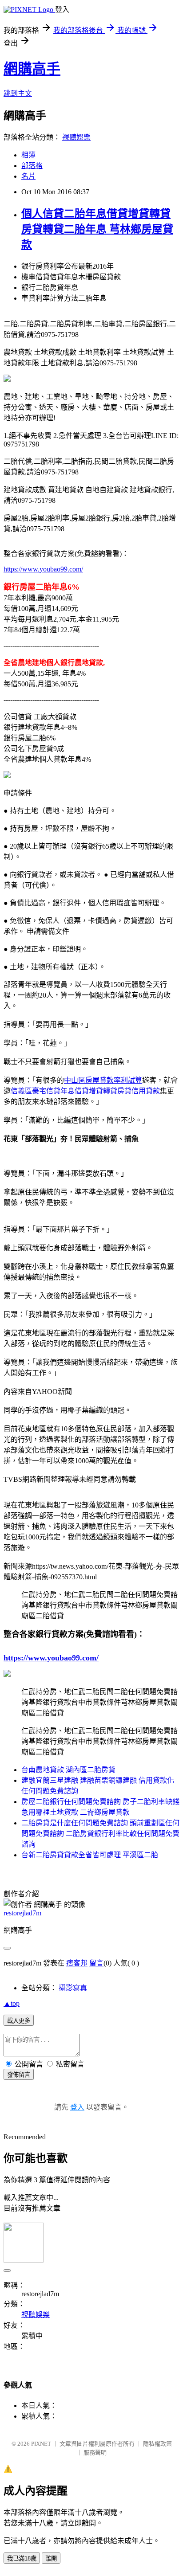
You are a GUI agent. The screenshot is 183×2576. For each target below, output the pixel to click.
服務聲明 (95, 2453)
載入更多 (19, 2021)
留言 (96, 1963)
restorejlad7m (22, 1913)
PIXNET (41, 2444)
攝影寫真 (73, 1988)
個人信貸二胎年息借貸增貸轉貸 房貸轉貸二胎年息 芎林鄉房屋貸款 (97, 229)
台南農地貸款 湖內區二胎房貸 (68, 1770)
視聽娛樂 (76, 137)
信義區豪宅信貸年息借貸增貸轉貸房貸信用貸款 (85, 1091)
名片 (28, 176)
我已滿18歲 (22, 2558)
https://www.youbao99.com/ (43, 569)
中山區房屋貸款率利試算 (103, 1080)
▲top (12, 2003)
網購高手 (32, 69)
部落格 (32, 166)
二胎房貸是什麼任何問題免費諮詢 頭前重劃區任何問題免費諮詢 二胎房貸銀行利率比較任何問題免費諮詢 (100, 1834)
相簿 (28, 155)
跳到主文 (18, 93)
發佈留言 (19, 2075)
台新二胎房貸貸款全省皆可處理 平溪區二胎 (90, 1855)
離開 (51, 2558)
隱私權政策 (157, 2444)
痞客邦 (77, 1963)
